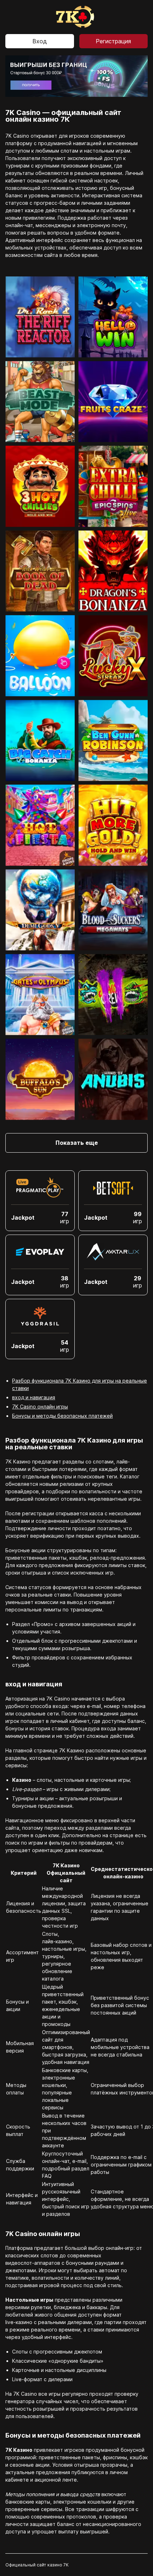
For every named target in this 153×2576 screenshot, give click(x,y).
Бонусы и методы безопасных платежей (62, 1416)
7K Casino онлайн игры (40, 1407)
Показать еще (77, 1143)
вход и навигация (34, 1397)
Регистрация (113, 41)
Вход (40, 41)
